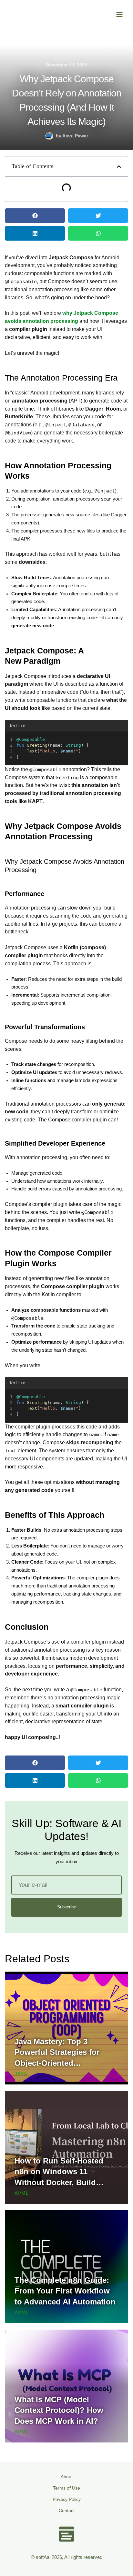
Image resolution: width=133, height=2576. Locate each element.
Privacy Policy (67, 2499)
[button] (119, 167)
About (67, 2477)
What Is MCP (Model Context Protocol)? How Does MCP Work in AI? (59, 2410)
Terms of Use (66, 2488)
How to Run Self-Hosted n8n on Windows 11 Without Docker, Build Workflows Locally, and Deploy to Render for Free (62, 2182)
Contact (67, 2511)
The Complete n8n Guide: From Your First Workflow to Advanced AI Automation (65, 2291)
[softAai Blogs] (15, 15)
